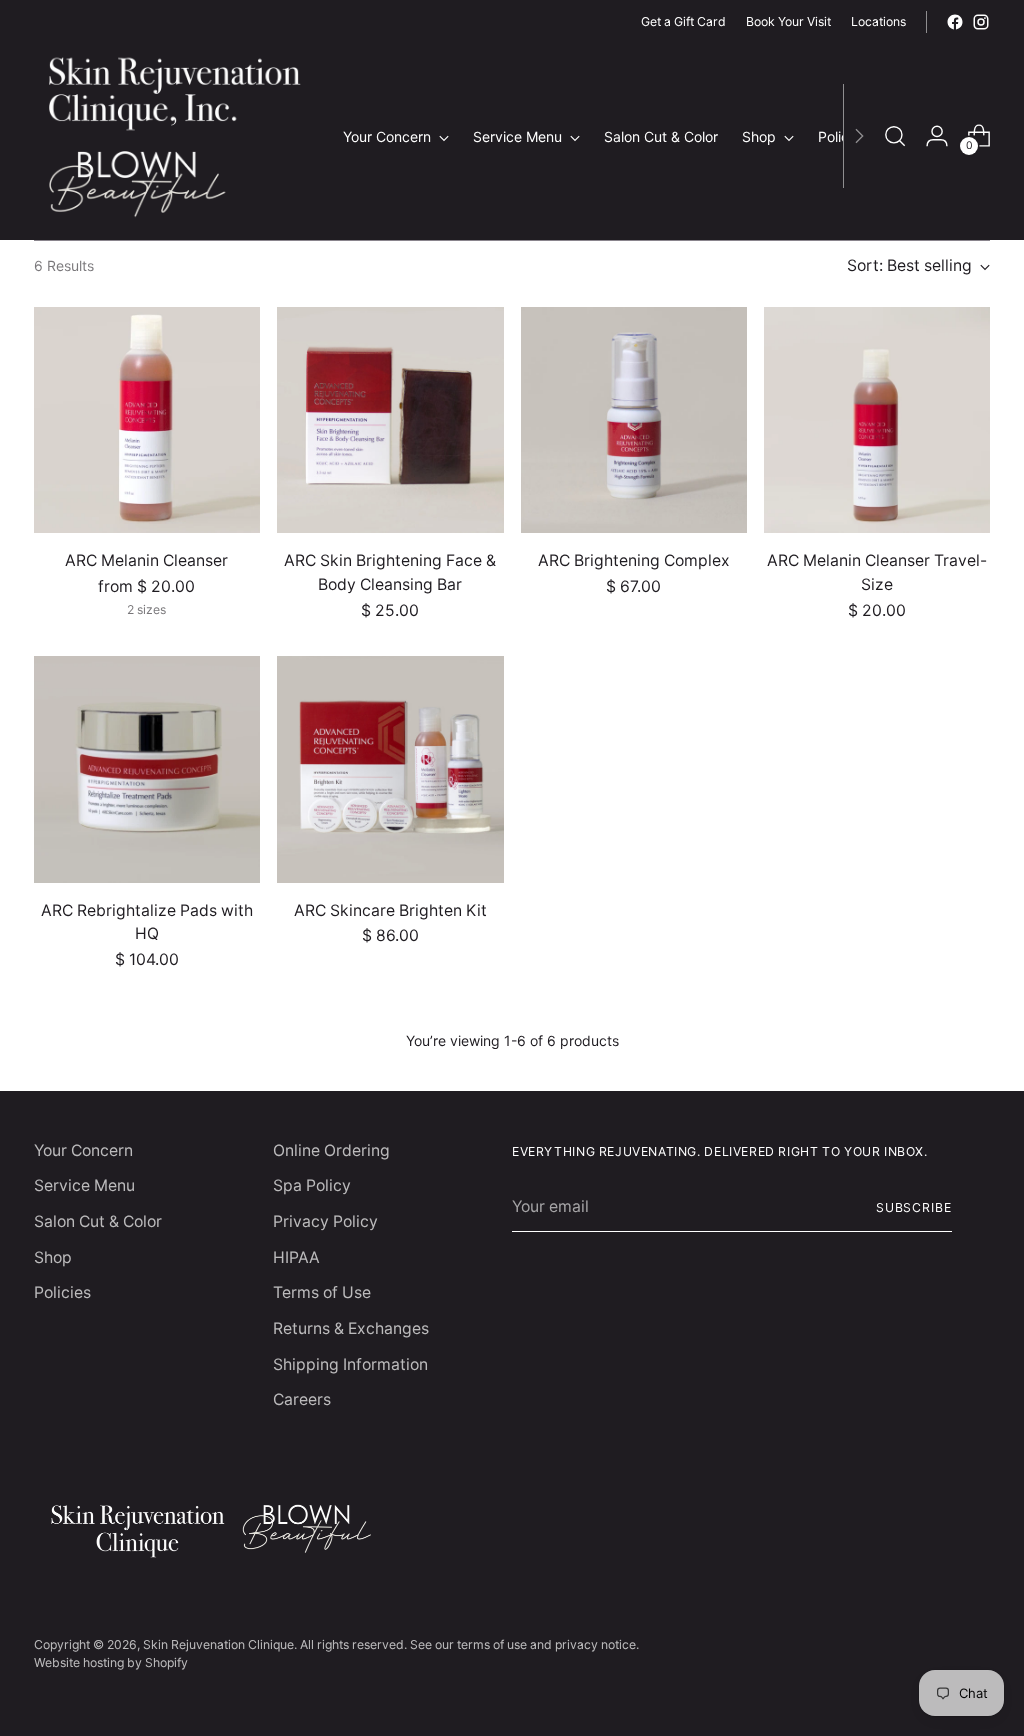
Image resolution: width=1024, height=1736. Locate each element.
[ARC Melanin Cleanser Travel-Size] (877, 420)
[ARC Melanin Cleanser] (147, 420)
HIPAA (296, 1257)
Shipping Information (350, 1364)
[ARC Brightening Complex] (634, 420)
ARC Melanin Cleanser (146, 560)
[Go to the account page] (937, 136)
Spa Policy (312, 1185)
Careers (302, 1399)
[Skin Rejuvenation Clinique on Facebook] (955, 22)
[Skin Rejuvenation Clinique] (174, 136)
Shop (53, 1257)
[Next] (859, 136)
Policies (62, 1292)
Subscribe (914, 1207)
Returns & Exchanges (351, 1328)
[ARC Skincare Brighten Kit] (390, 769)
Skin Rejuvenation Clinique (218, 1644)
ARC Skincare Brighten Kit (390, 910)
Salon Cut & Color (98, 1221)
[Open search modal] (895, 136)
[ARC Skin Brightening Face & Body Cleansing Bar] (390, 420)
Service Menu (84, 1185)
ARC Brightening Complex (634, 560)
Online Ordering (331, 1150)
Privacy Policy (325, 1221)
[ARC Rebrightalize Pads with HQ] (147, 769)
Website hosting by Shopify (111, 1662)
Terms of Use (322, 1292)
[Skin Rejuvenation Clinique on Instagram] (981, 22)
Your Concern (83, 1150)
